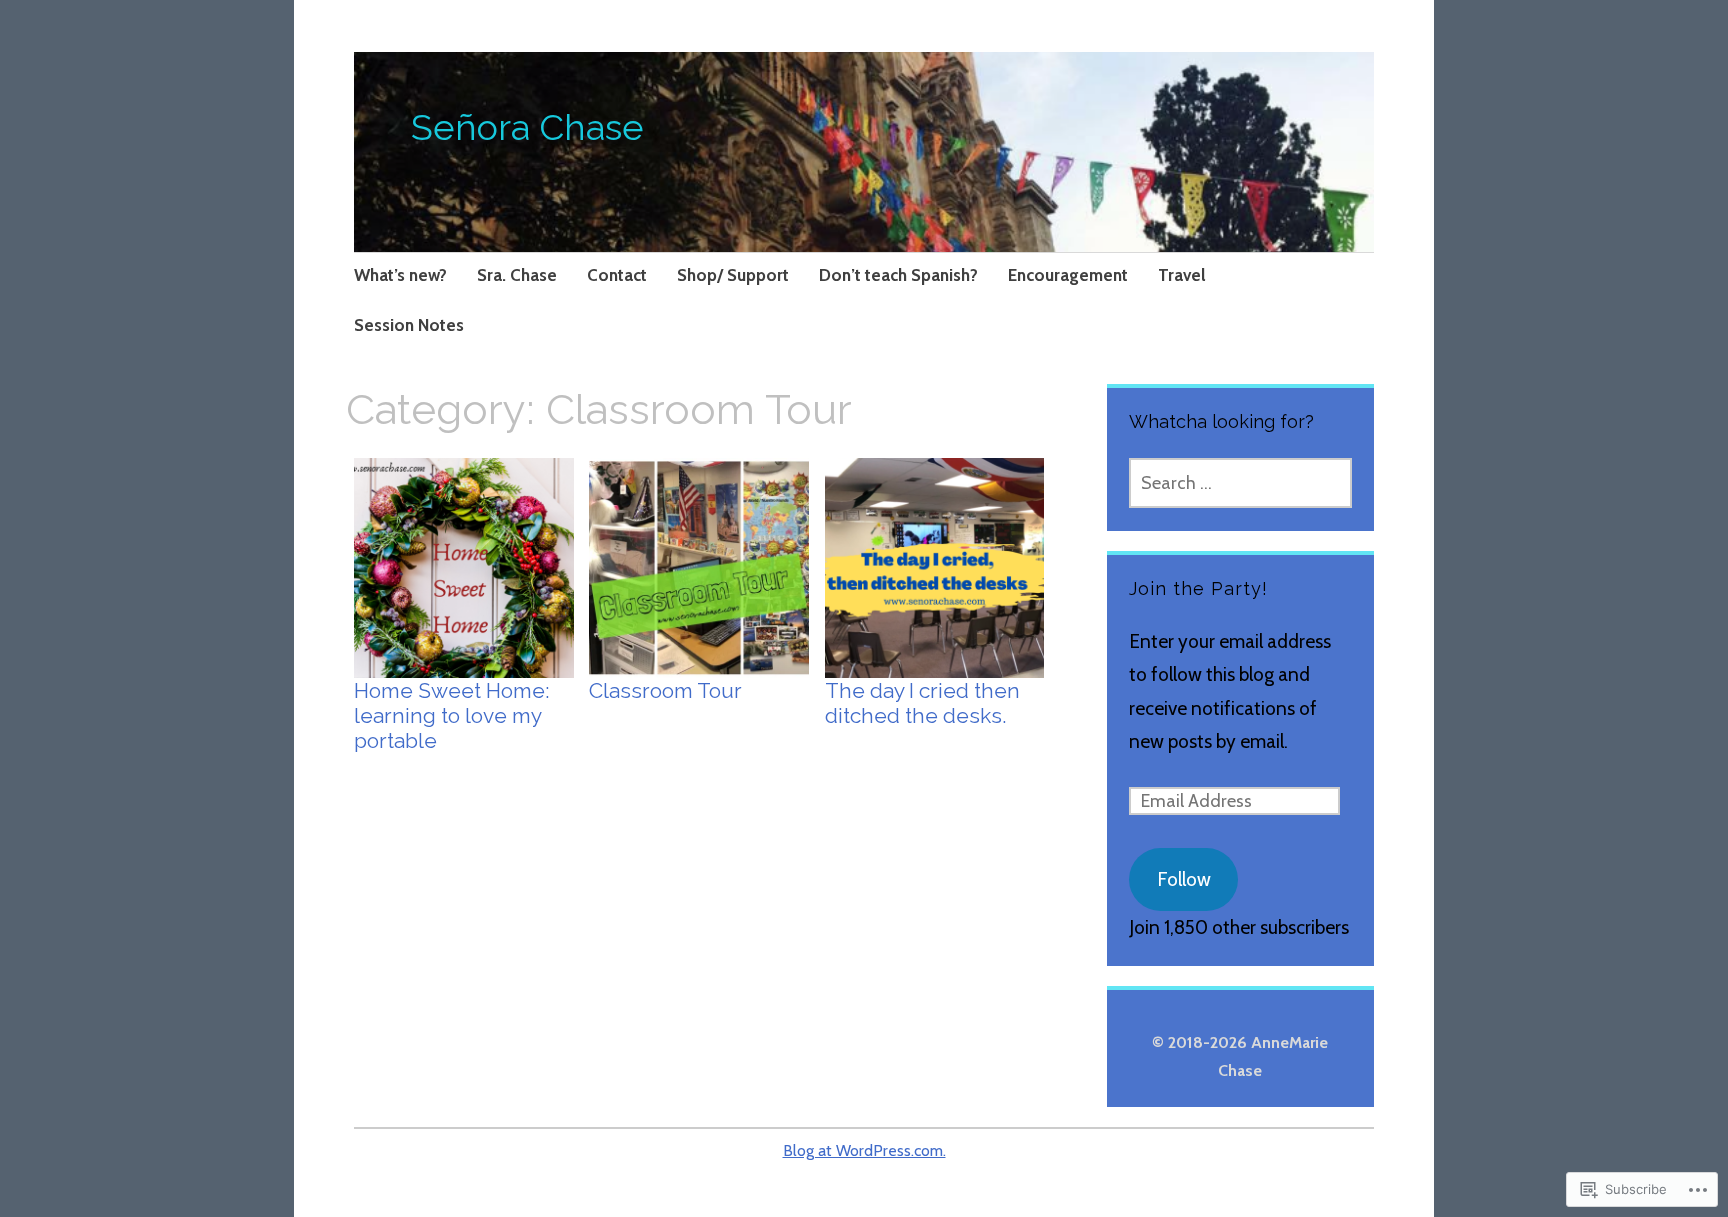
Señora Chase (527, 127)
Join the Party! (1198, 588)
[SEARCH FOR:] (1240, 483)
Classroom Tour (665, 690)
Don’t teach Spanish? (898, 275)
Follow (1184, 879)
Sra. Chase (517, 275)
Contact (617, 275)
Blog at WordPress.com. (864, 1150)
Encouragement (1068, 275)
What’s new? (400, 275)
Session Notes (409, 325)
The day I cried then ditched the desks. (922, 703)
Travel (1182, 275)
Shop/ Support (733, 275)
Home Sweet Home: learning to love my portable (452, 715)
